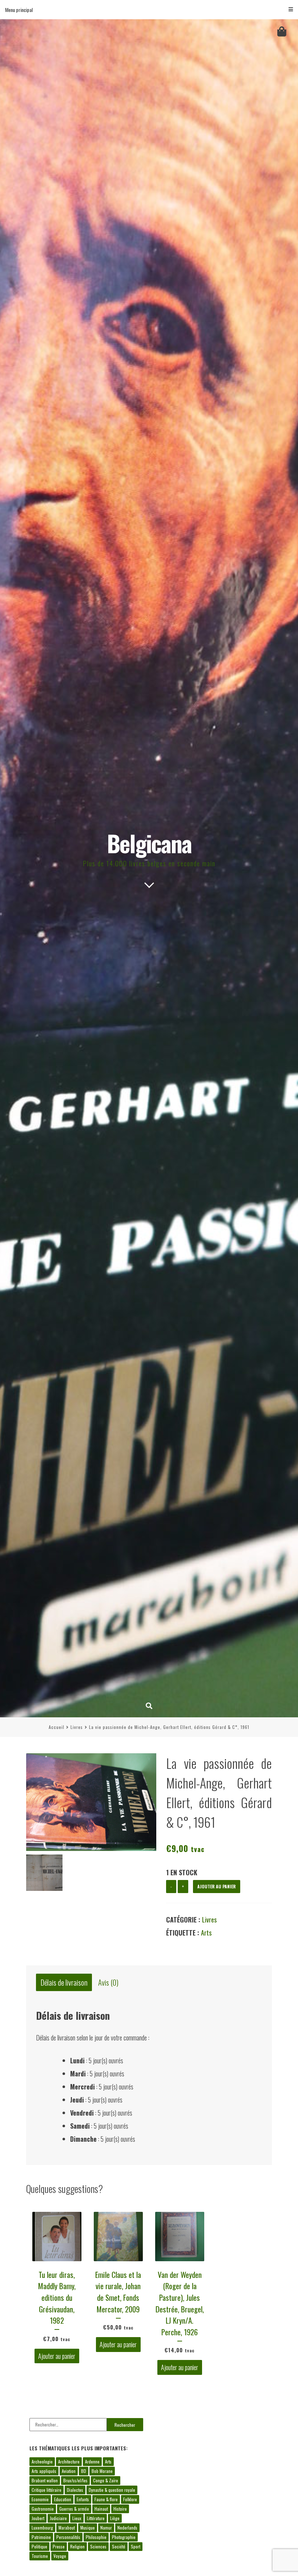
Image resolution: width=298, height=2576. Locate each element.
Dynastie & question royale (112, 2490)
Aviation (69, 2471)
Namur (106, 2528)
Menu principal (19, 10)
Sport (136, 2546)
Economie (40, 2499)
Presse (59, 2546)
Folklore (130, 2499)
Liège (115, 2518)
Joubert (38, 2518)
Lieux (77, 2518)
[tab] (64, 1983)
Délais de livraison (64, 1983)
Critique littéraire (47, 2490)
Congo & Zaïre (106, 2480)
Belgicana (149, 843)
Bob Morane (102, 2471)
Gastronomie (43, 2509)
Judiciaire (58, 2518)
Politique (39, 2546)
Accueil (57, 1727)
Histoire (120, 2509)
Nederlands (127, 2528)
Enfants (83, 2499)
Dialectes (75, 2490)
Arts (206, 1933)
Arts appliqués (44, 2471)
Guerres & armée (74, 2509)
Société (119, 2546)
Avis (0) (108, 1983)
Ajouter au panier (217, 1886)
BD (84, 2471)
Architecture (69, 2461)
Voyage (60, 2556)
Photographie (124, 2537)
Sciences (98, 2546)
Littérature (96, 2518)
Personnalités (68, 2537)
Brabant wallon (45, 2480)
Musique (88, 2528)
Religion (77, 2546)
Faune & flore (106, 2499)
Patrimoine (41, 2537)
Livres (77, 1727)
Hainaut (101, 2509)
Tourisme (40, 2556)
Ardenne (92, 2461)
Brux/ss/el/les (75, 2480)
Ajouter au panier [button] (57, 2356)
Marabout (67, 2528)
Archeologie (42, 2461)
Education (63, 2499)
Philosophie (96, 2537)
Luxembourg (42, 2528)
